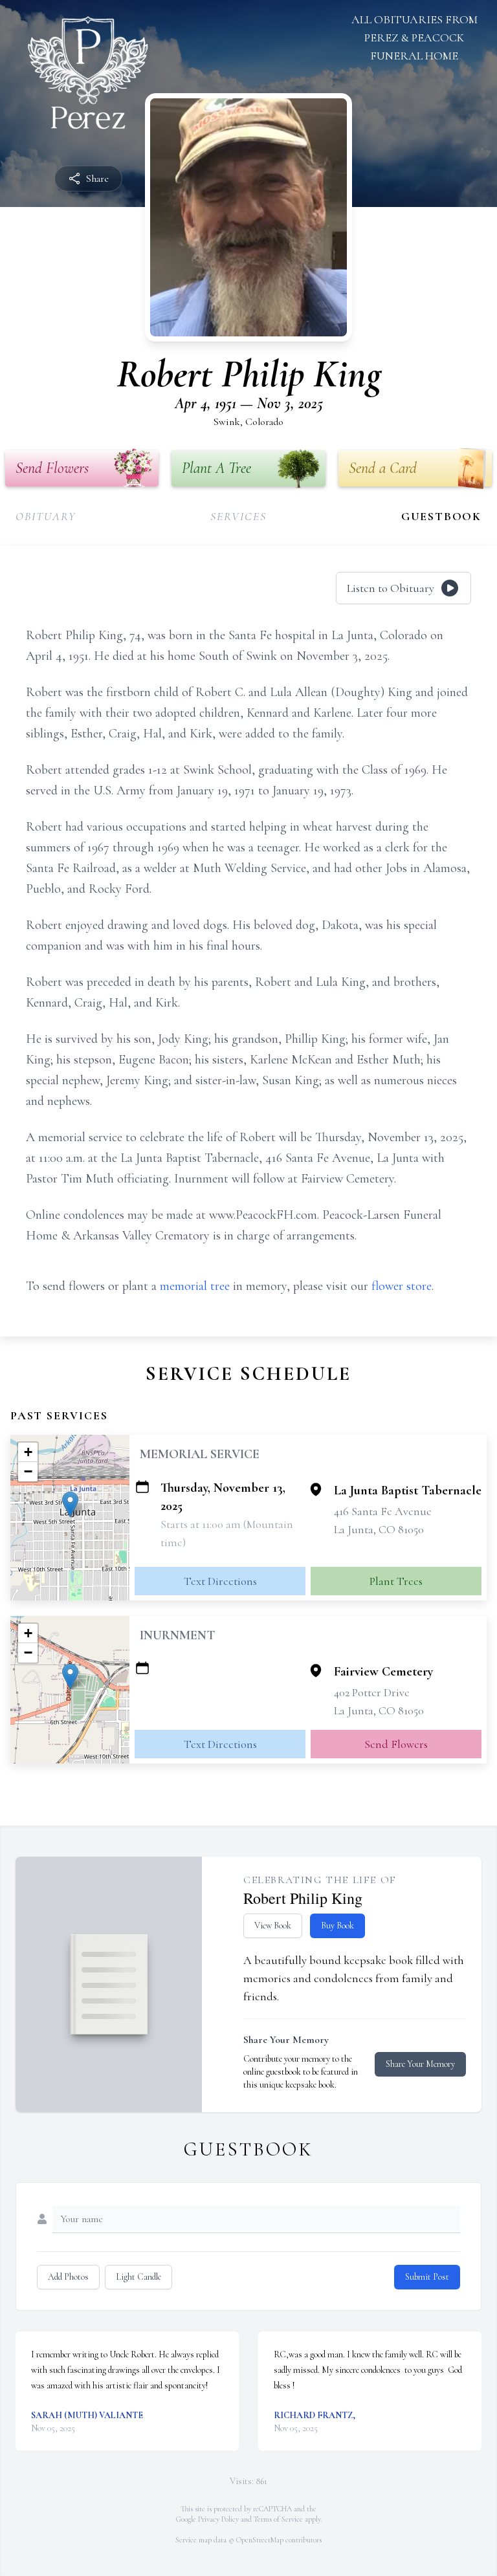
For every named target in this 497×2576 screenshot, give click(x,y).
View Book (273, 1926)
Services (238, 516)
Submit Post (427, 2277)
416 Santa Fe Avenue (383, 1511)
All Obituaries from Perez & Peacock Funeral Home (414, 38)
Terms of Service (278, 2519)
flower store (402, 1286)
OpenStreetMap (260, 2540)
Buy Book (337, 1926)
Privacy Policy (218, 2519)
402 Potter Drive (372, 1692)
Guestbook (441, 516)
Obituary (46, 516)
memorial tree (195, 1286)
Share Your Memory (420, 2064)
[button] (70, 1504)
